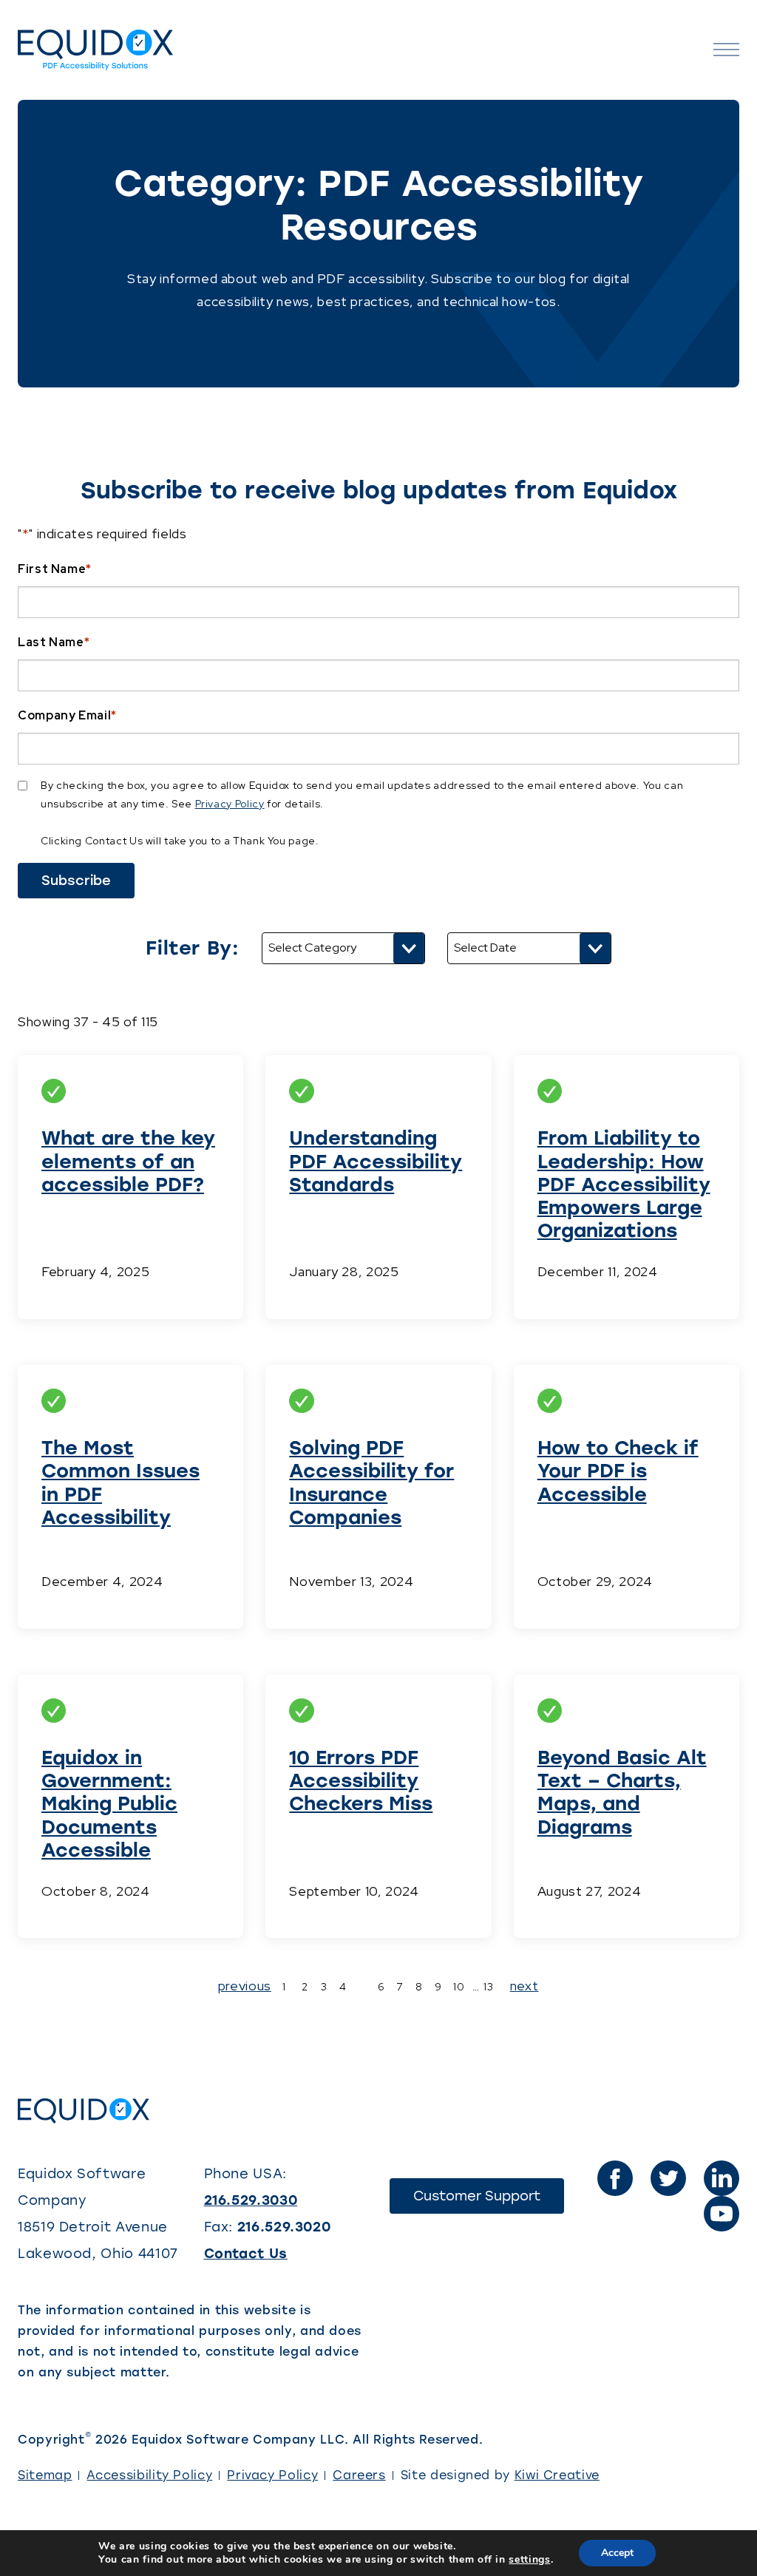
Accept (617, 2553)
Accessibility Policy (149, 2475)
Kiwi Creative (557, 2475)
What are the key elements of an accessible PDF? (128, 1161)
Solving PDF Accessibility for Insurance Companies (371, 1482)
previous (245, 1986)
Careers (359, 2475)
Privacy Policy (230, 804)
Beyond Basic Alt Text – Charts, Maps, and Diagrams (622, 1792)
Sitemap (45, 2475)
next (525, 1986)
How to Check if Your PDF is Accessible (618, 1471)
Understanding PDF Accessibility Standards (376, 1161)
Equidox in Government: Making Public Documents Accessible (109, 1804)
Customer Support (489, 2200)
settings (529, 2560)
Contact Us (246, 2254)
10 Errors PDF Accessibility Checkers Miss (361, 1780)
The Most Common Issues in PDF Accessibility (120, 1482)
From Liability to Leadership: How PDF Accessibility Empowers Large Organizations (624, 1184)
